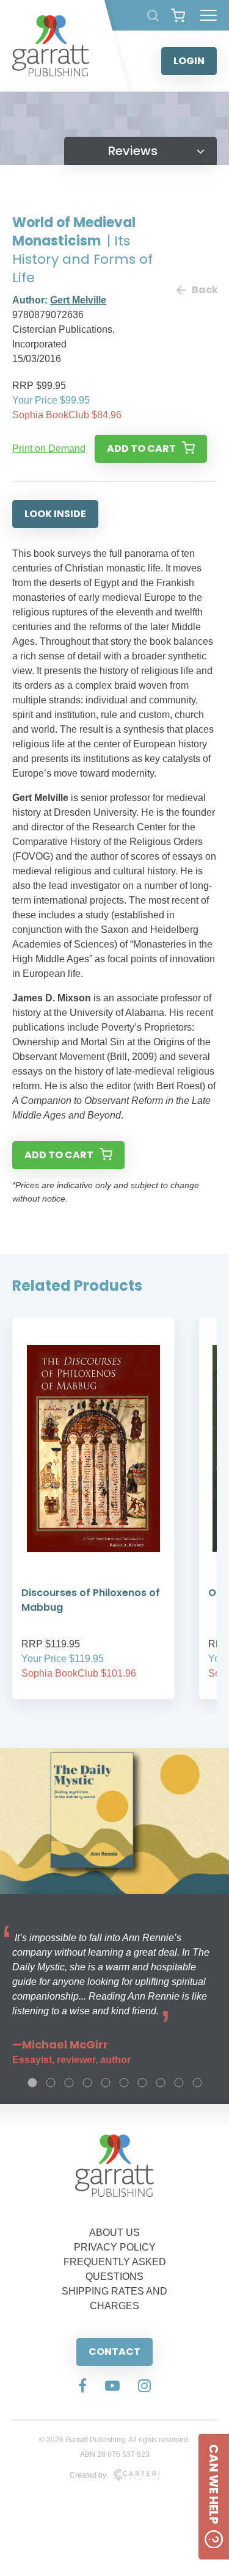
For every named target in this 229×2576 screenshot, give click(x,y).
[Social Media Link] (82, 2387)
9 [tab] (179, 2083)
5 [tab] (106, 2083)
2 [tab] (51, 2083)
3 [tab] (69, 2083)
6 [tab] (124, 2083)
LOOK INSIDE (55, 514)
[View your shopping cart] (178, 15)
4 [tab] (87, 2083)
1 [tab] (32, 2083)
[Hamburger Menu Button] (209, 15)
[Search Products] (153, 16)
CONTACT (114, 2352)
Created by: (89, 2475)
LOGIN (189, 61)
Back (204, 290)
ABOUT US (114, 2233)
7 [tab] (142, 2083)
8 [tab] (161, 2083)
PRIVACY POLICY (115, 2247)
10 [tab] (197, 2083)
